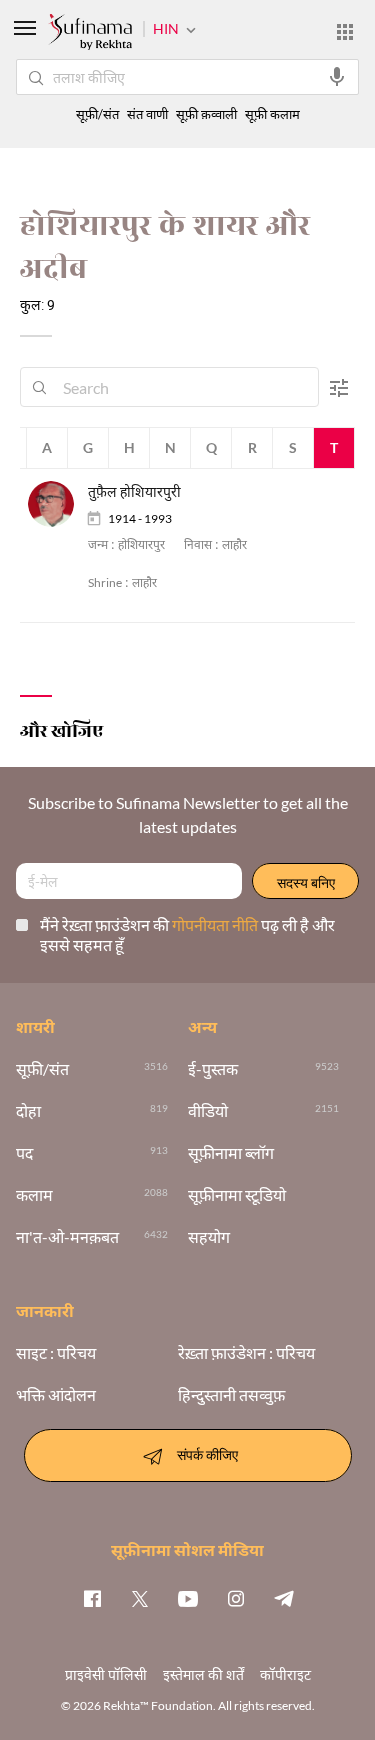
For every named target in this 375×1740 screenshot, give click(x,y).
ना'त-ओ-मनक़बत (67, 1237)
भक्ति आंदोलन (56, 1395)
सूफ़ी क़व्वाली (206, 114)
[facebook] (92, 1598)
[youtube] (188, 1598)
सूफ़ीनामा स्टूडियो (237, 1195)
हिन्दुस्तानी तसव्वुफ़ (231, 1395)
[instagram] (236, 1598)
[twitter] (140, 1598)
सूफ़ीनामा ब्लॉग (231, 1153)
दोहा (28, 1111)
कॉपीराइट (285, 1674)
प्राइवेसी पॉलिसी (106, 1674)
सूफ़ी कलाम (272, 114)
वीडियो (208, 1111)
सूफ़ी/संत (97, 114)
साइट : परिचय (56, 1353)
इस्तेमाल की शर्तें (203, 1674)
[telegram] (284, 1598)
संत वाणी (147, 114)
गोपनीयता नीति (216, 924)
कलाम (34, 1195)
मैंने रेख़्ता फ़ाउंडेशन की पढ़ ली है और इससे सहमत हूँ (187, 934)
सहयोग (209, 1237)
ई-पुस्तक (213, 1069)
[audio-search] (337, 77)
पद (24, 1153)
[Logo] (90, 34)
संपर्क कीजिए (207, 1453)
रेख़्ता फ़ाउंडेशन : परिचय (246, 1353)
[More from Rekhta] (345, 32)
